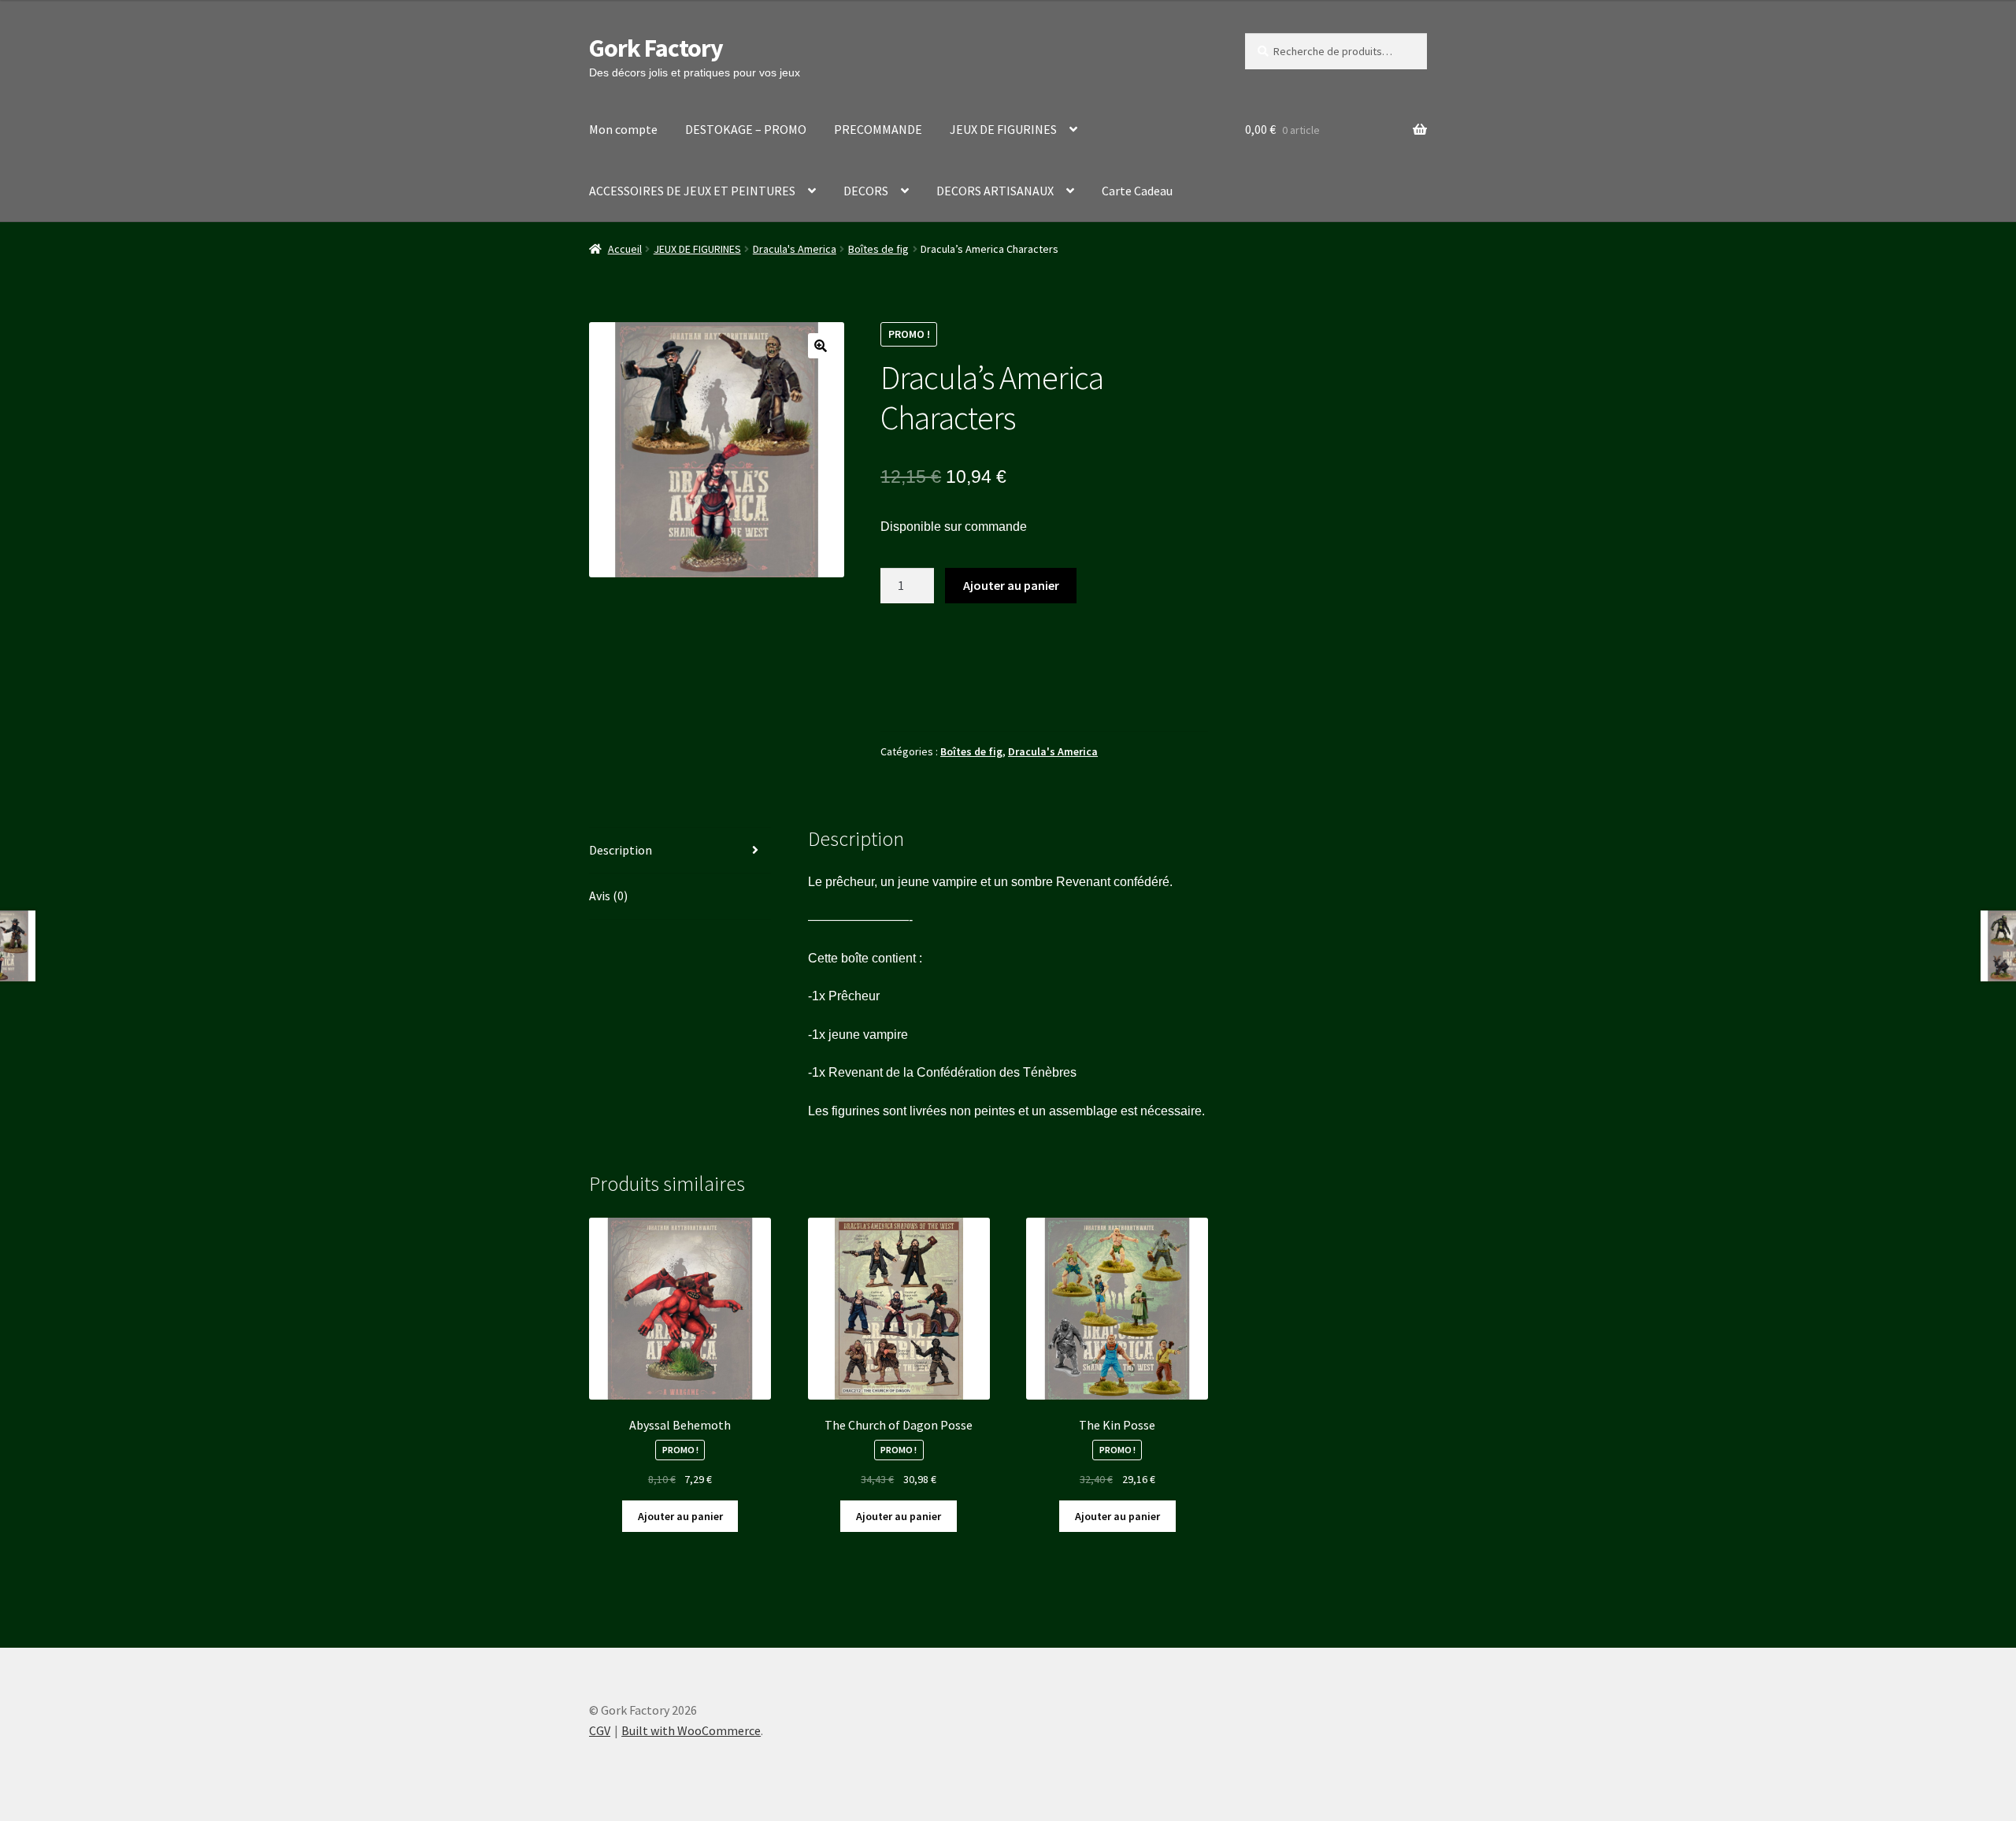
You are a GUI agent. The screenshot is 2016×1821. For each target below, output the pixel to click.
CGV (600, 1730)
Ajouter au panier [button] (680, 1516)
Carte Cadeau (1137, 191)
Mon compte (623, 129)
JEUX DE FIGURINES (1003, 129)
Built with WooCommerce (691, 1730)
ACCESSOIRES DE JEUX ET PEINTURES (692, 191)
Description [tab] (621, 850)
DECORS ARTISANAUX (995, 191)
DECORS (866, 191)
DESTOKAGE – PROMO (746, 129)
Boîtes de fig (878, 249)
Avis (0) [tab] (608, 896)
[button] (821, 346)
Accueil (625, 249)
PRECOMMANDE (878, 129)
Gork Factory (656, 48)
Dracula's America (795, 249)
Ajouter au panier (1011, 585)
